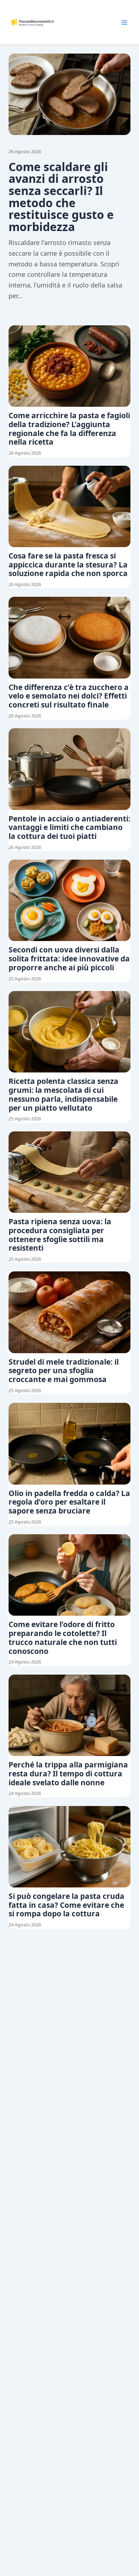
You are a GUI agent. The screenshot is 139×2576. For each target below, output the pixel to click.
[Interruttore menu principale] (124, 22)
